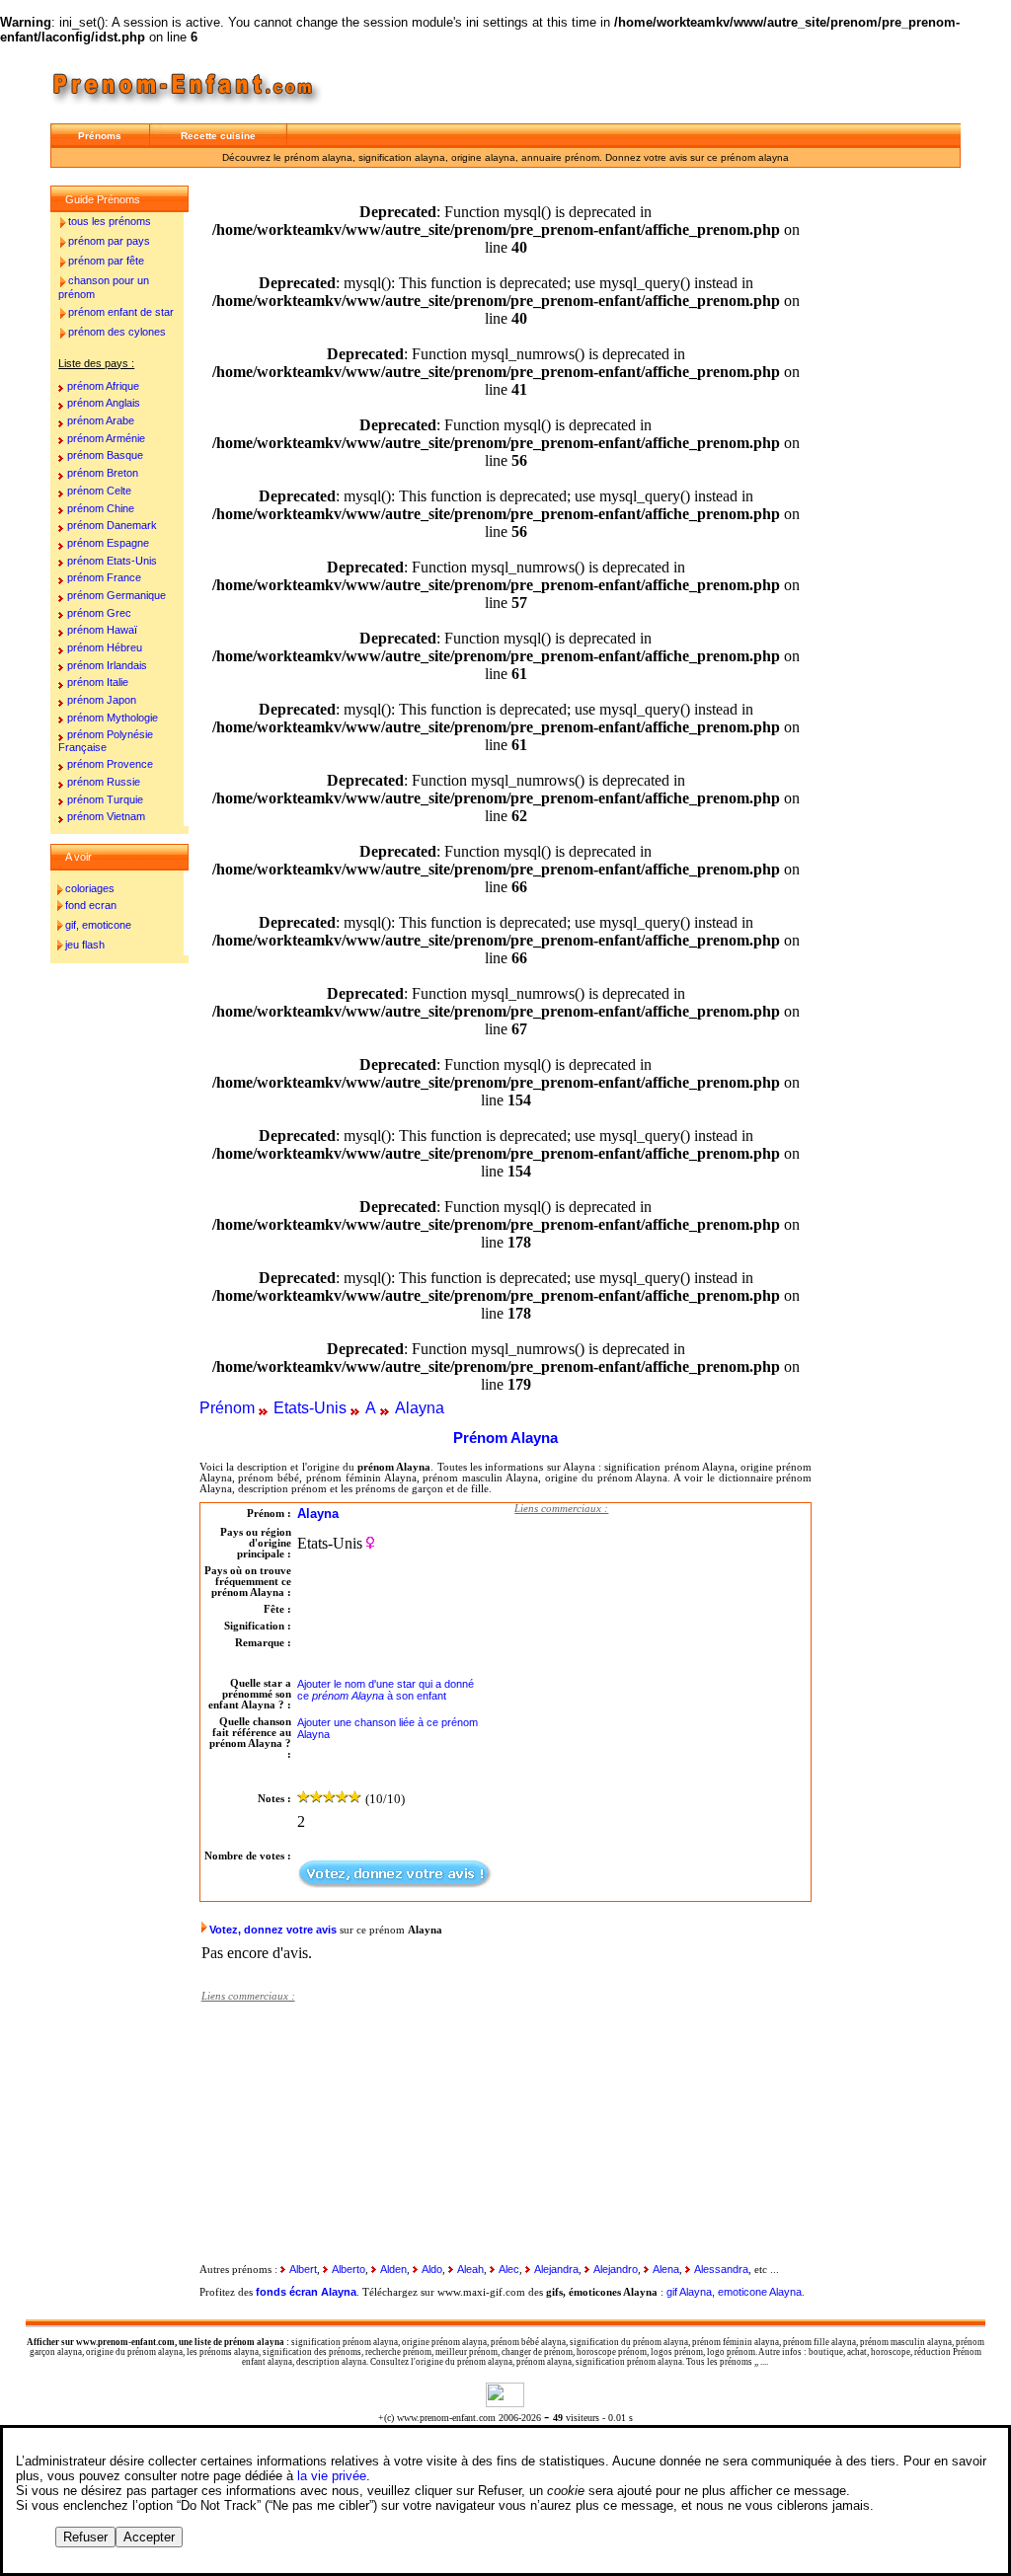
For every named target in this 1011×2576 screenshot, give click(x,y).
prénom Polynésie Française (106, 741)
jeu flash (85, 945)
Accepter (149, 2537)
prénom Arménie (106, 438)
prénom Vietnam (106, 816)
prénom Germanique (117, 595)
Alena (666, 2269)
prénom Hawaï (102, 630)
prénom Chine (101, 508)
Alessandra (721, 2269)
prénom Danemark (112, 525)
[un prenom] (190, 108)
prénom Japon (102, 700)
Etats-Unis (310, 1408)
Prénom (227, 1408)
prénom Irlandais (107, 665)
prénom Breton (103, 473)
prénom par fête (106, 261)
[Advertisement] (662, 1648)
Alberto (349, 2269)
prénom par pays (109, 241)
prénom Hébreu (105, 647)
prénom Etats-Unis (112, 561)
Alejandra (556, 2269)
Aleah (470, 2269)
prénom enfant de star (121, 312)
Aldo (432, 2269)
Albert (303, 2269)
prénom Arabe (101, 420)
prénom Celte (99, 491)
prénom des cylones (117, 332)
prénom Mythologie (113, 718)
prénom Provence (110, 764)
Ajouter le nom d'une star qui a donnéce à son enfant (386, 1690)
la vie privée (332, 2476)
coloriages (90, 888)
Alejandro (616, 2269)
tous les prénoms (110, 221)
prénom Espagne (108, 543)
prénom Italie (98, 682)
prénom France (104, 577)
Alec (509, 2269)
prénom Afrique (103, 386)
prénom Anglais (104, 403)
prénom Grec (99, 613)
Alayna (420, 1408)
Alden (393, 2269)
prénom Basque (105, 455)
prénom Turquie (105, 799)
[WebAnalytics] (505, 2402)
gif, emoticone (98, 925)
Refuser (85, 2537)
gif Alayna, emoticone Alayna (734, 2292)
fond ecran (91, 905)
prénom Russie (104, 782)
